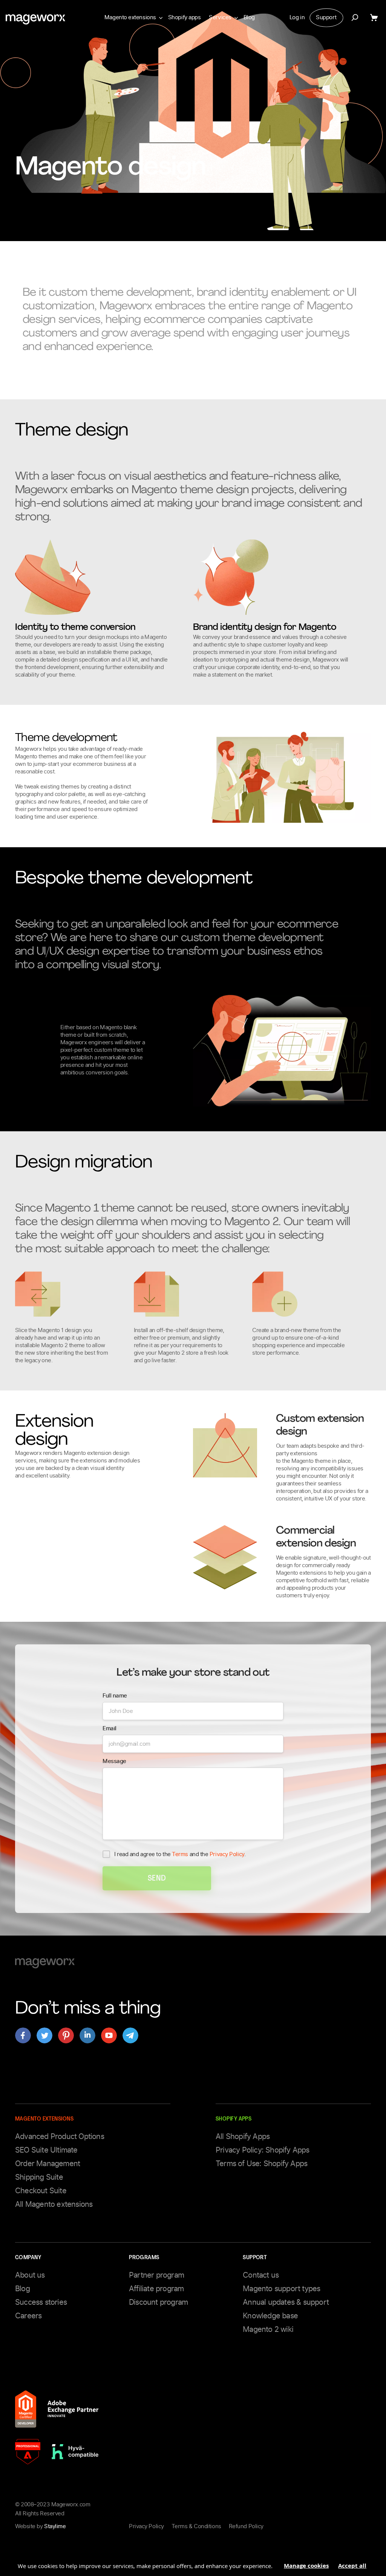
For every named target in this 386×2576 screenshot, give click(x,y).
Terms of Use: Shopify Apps (261, 2163)
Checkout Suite (41, 2191)
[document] (193, 2563)
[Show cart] (375, 18)
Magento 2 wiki (268, 2329)
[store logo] (35, 19)
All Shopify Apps (243, 2136)
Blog (249, 17)
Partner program (156, 2275)
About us (30, 2275)
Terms (180, 1854)
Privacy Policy (227, 1854)
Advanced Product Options (60, 2136)
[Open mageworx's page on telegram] (130, 2035)
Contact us (261, 2275)
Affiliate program (156, 2289)
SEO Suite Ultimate (46, 2150)
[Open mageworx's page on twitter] (44, 2035)
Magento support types (281, 2289)
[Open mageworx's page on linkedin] (87, 2035)
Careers (28, 2316)
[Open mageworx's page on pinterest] (66, 2035)
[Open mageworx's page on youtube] (109, 2035)
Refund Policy (246, 2526)
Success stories (41, 2302)
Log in (297, 17)
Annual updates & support (286, 2302)
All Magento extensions (54, 2204)
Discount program (158, 2302)
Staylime (55, 2526)
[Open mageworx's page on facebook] (23, 2035)
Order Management (47, 2163)
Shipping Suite (39, 2177)
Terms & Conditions (196, 2526)
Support (326, 17)
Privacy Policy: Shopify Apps (263, 2150)
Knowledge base (270, 2316)
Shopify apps (185, 17)
